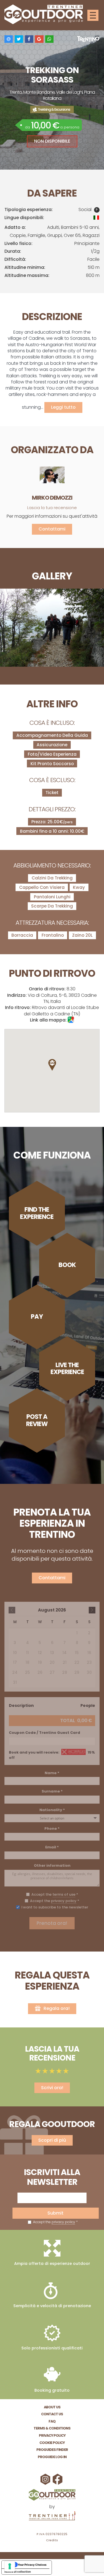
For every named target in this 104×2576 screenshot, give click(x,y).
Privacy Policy (52, 2435)
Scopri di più (52, 2140)
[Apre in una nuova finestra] (52, 2516)
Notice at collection (18, 2572)
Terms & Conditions (52, 2428)
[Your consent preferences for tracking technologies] (10, 2566)
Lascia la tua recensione (52, 508)
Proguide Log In (52, 2457)
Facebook (58, 2479)
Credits (52, 2540)
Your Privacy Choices (32, 2565)
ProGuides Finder (52, 2450)
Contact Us (52, 2414)
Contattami (52, 529)
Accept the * (55, 2222)
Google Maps (71, 1020)
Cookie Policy (52, 2443)
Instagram (46, 2479)
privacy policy (63, 2222)
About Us (52, 2407)
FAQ (52, 2421)
